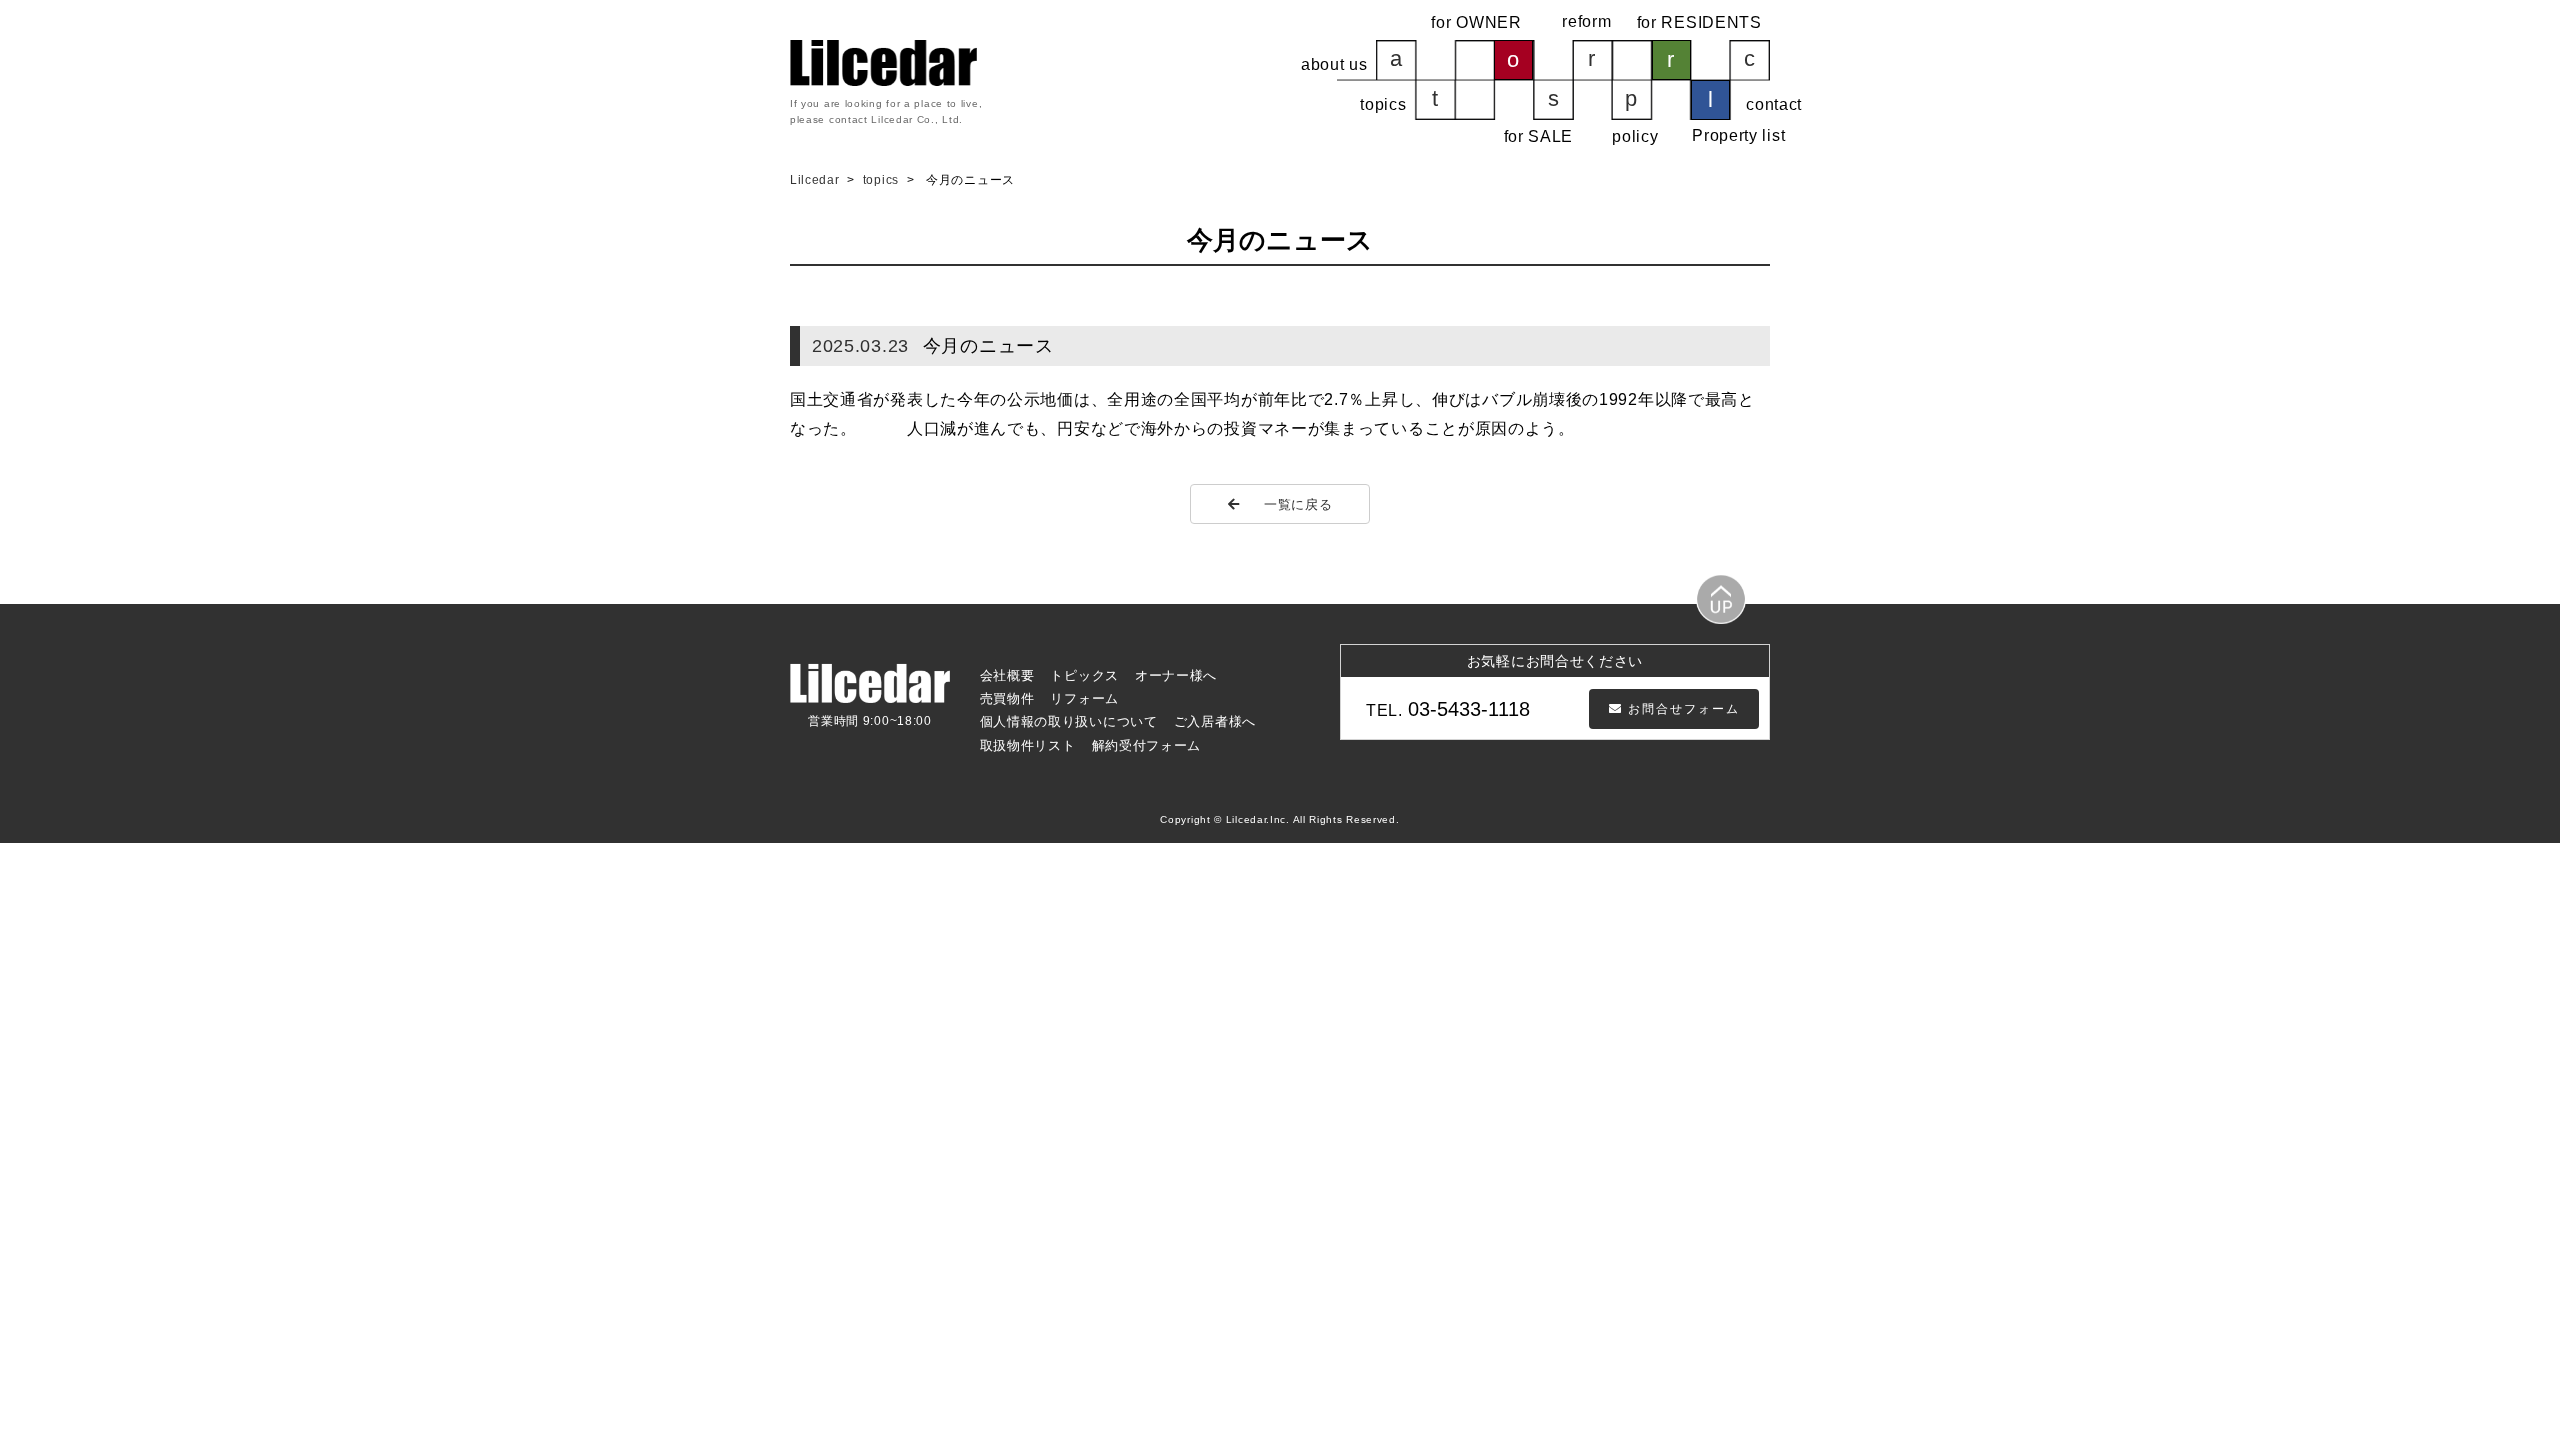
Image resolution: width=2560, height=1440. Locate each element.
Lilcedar (816, 180)
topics (883, 180)
